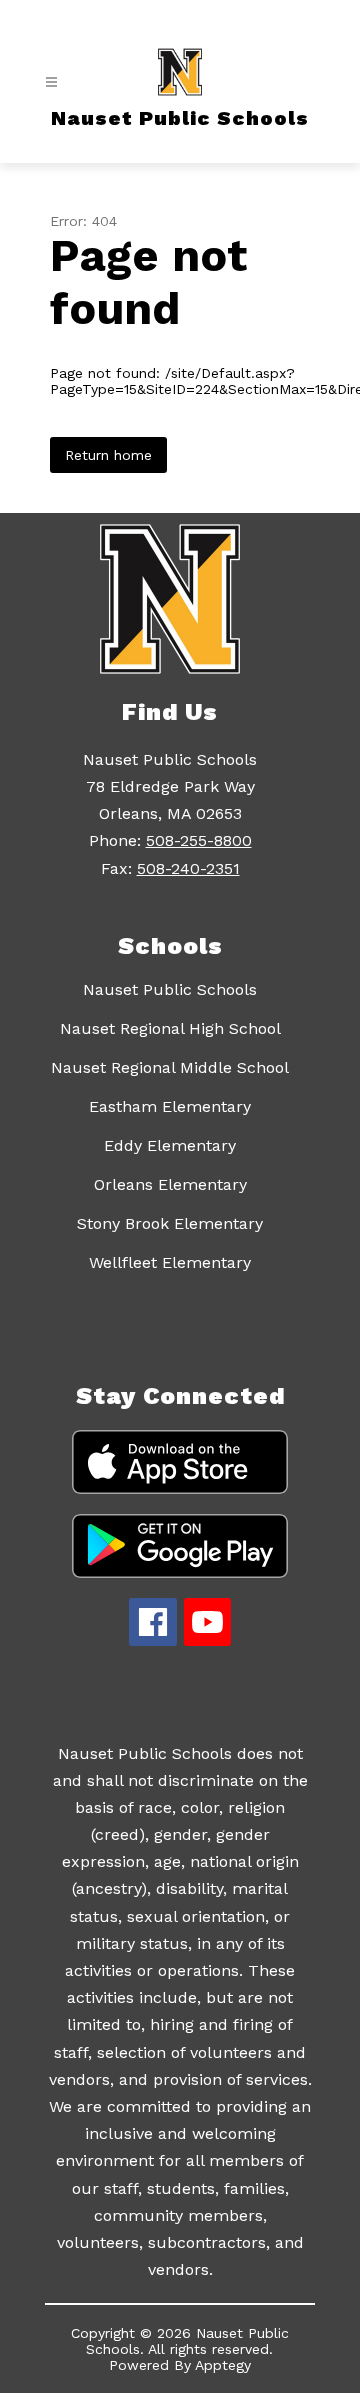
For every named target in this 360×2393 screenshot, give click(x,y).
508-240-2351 (188, 868)
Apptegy (223, 2365)
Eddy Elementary (170, 1145)
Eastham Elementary (170, 1106)
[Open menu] (51, 82)
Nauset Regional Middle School (170, 1067)
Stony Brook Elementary (170, 1223)
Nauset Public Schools (170, 989)
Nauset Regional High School (170, 1028)
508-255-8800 (199, 840)
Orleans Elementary (170, 1184)
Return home (108, 455)
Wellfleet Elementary (170, 1262)
